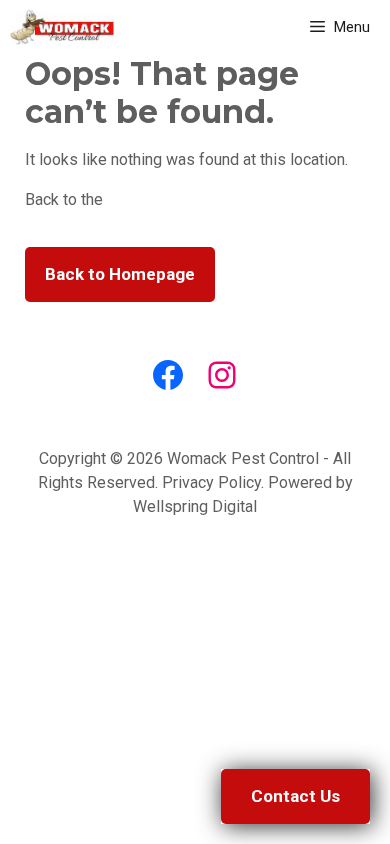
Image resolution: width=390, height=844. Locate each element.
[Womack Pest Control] (62, 27)
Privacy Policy (211, 482)
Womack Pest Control (243, 458)
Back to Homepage (120, 274)
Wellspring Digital (195, 506)
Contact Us (295, 796)
